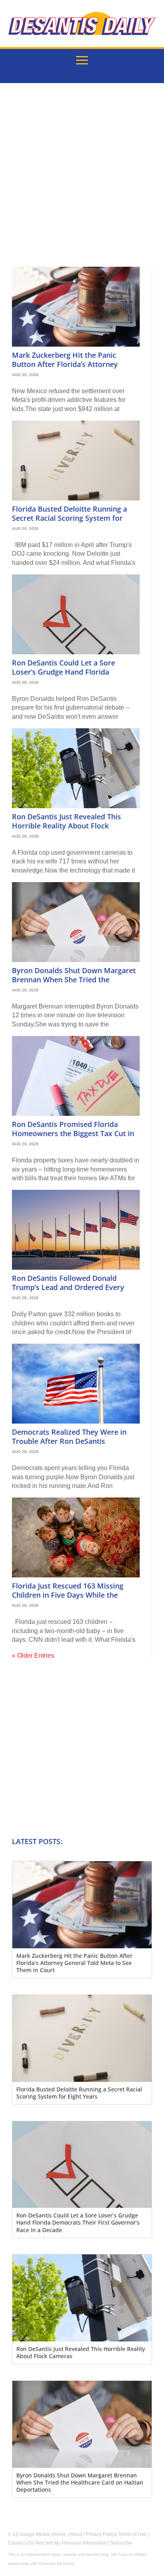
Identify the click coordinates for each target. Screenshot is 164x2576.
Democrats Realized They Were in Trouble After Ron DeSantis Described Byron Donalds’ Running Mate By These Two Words (71, 1446)
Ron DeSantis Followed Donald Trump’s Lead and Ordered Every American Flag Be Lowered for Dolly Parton (73, 1292)
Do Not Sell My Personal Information (67, 2543)
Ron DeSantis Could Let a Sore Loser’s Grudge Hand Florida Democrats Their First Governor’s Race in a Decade (69, 677)
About (76, 2534)
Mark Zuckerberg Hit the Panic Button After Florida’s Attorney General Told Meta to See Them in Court (70, 369)
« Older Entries (33, 1656)
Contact (16, 2543)
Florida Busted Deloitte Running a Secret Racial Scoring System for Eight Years (69, 518)
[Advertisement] (82, 181)
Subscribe (121, 2543)
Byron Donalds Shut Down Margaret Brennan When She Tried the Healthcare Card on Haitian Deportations (74, 984)
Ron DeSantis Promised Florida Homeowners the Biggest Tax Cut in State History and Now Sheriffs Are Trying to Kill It (73, 1138)
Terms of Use (132, 2534)
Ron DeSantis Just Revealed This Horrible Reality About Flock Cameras (66, 826)
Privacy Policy (101, 2534)
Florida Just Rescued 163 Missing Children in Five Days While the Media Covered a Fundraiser (68, 1595)
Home (60, 2534)
